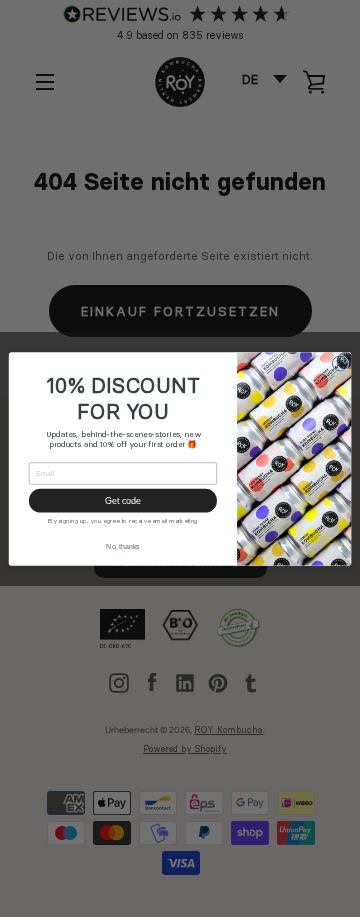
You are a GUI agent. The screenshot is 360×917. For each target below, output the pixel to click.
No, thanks (122, 545)
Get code (123, 500)
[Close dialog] (339, 362)
